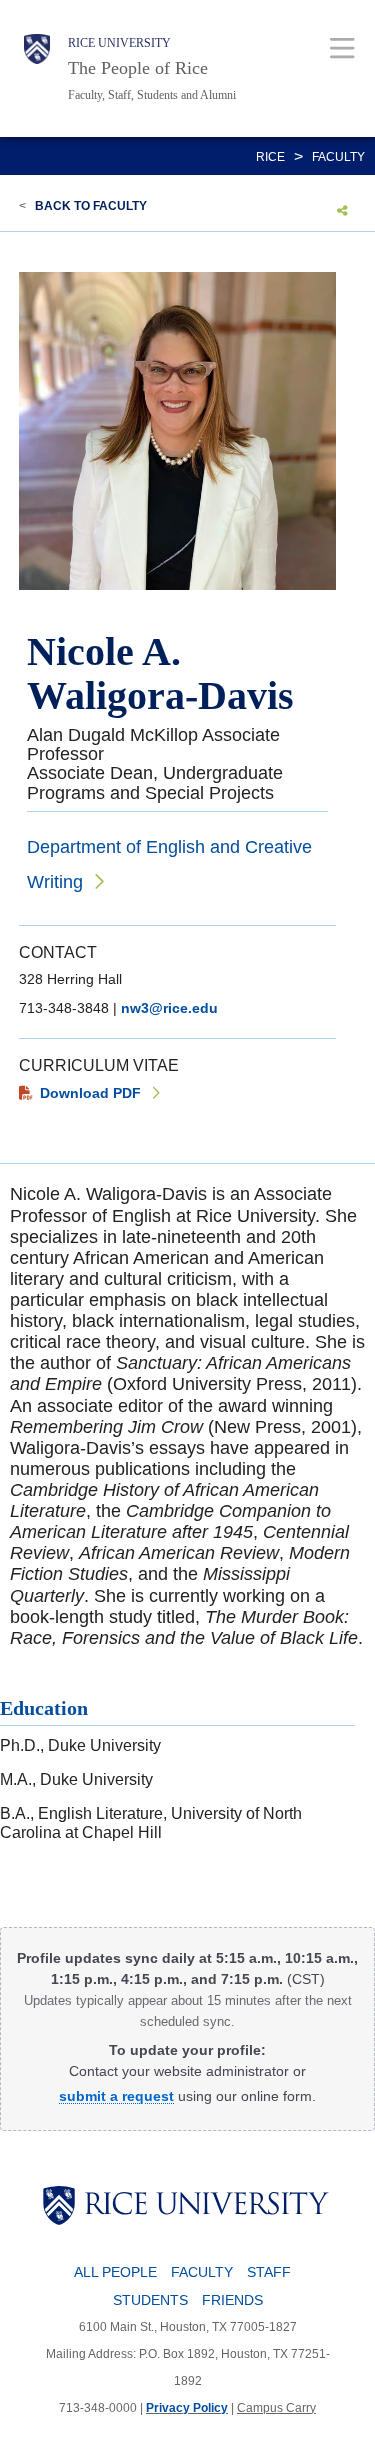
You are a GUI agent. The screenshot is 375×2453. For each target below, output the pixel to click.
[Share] (342, 210)
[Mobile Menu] (342, 47)
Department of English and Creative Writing (169, 864)
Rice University (119, 43)
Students (150, 2300)
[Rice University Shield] (37, 68)
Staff (269, 2272)
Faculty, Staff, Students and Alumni (152, 95)
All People (115, 2272)
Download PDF (90, 1093)
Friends (232, 2300)
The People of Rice (138, 68)
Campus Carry (276, 2408)
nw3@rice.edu (169, 1008)
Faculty (338, 157)
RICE (270, 157)
